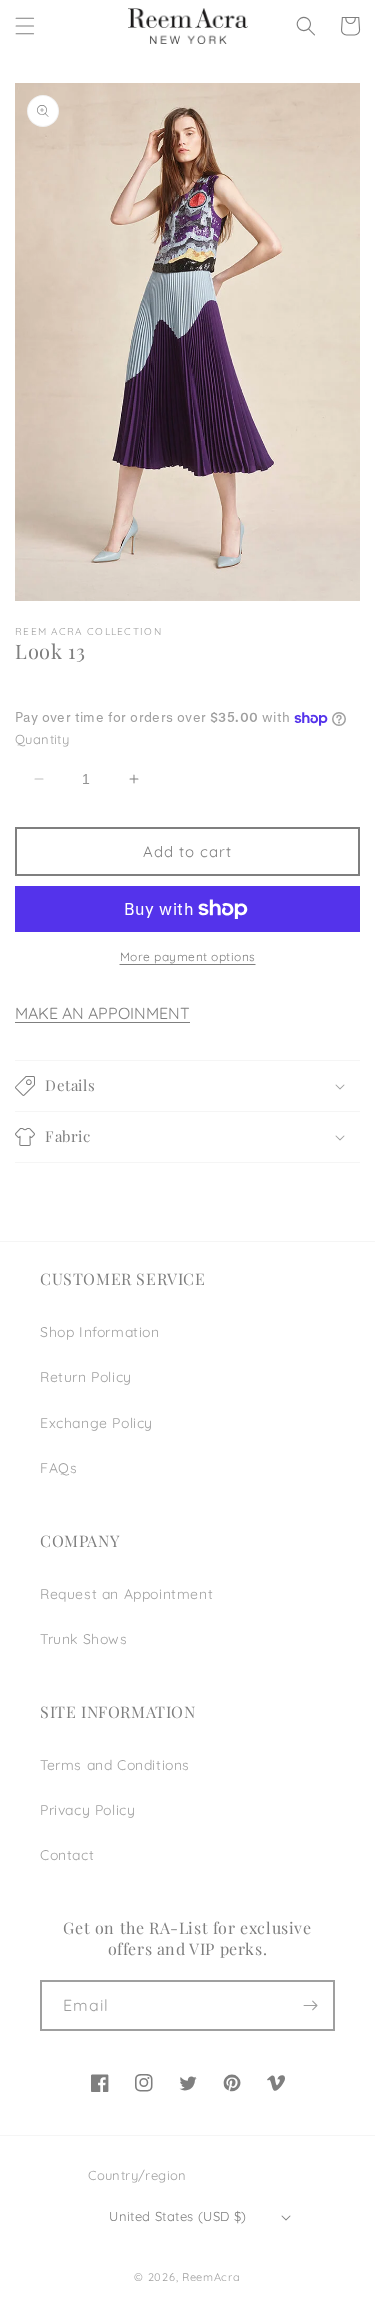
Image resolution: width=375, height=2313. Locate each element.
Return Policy (86, 1377)
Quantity (42, 739)
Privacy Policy (87, 1810)
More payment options (188, 956)
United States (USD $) (177, 2216)
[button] (25, 26)
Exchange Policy (96, 1423)
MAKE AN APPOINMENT (102, 1013)
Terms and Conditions (115, 1765)
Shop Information (100, 1332)
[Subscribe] (310, 2005)
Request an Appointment (126, 1594)
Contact (67, 1855)
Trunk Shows (84, 1639)
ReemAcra (211, 2277)
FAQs (58, 1468)
